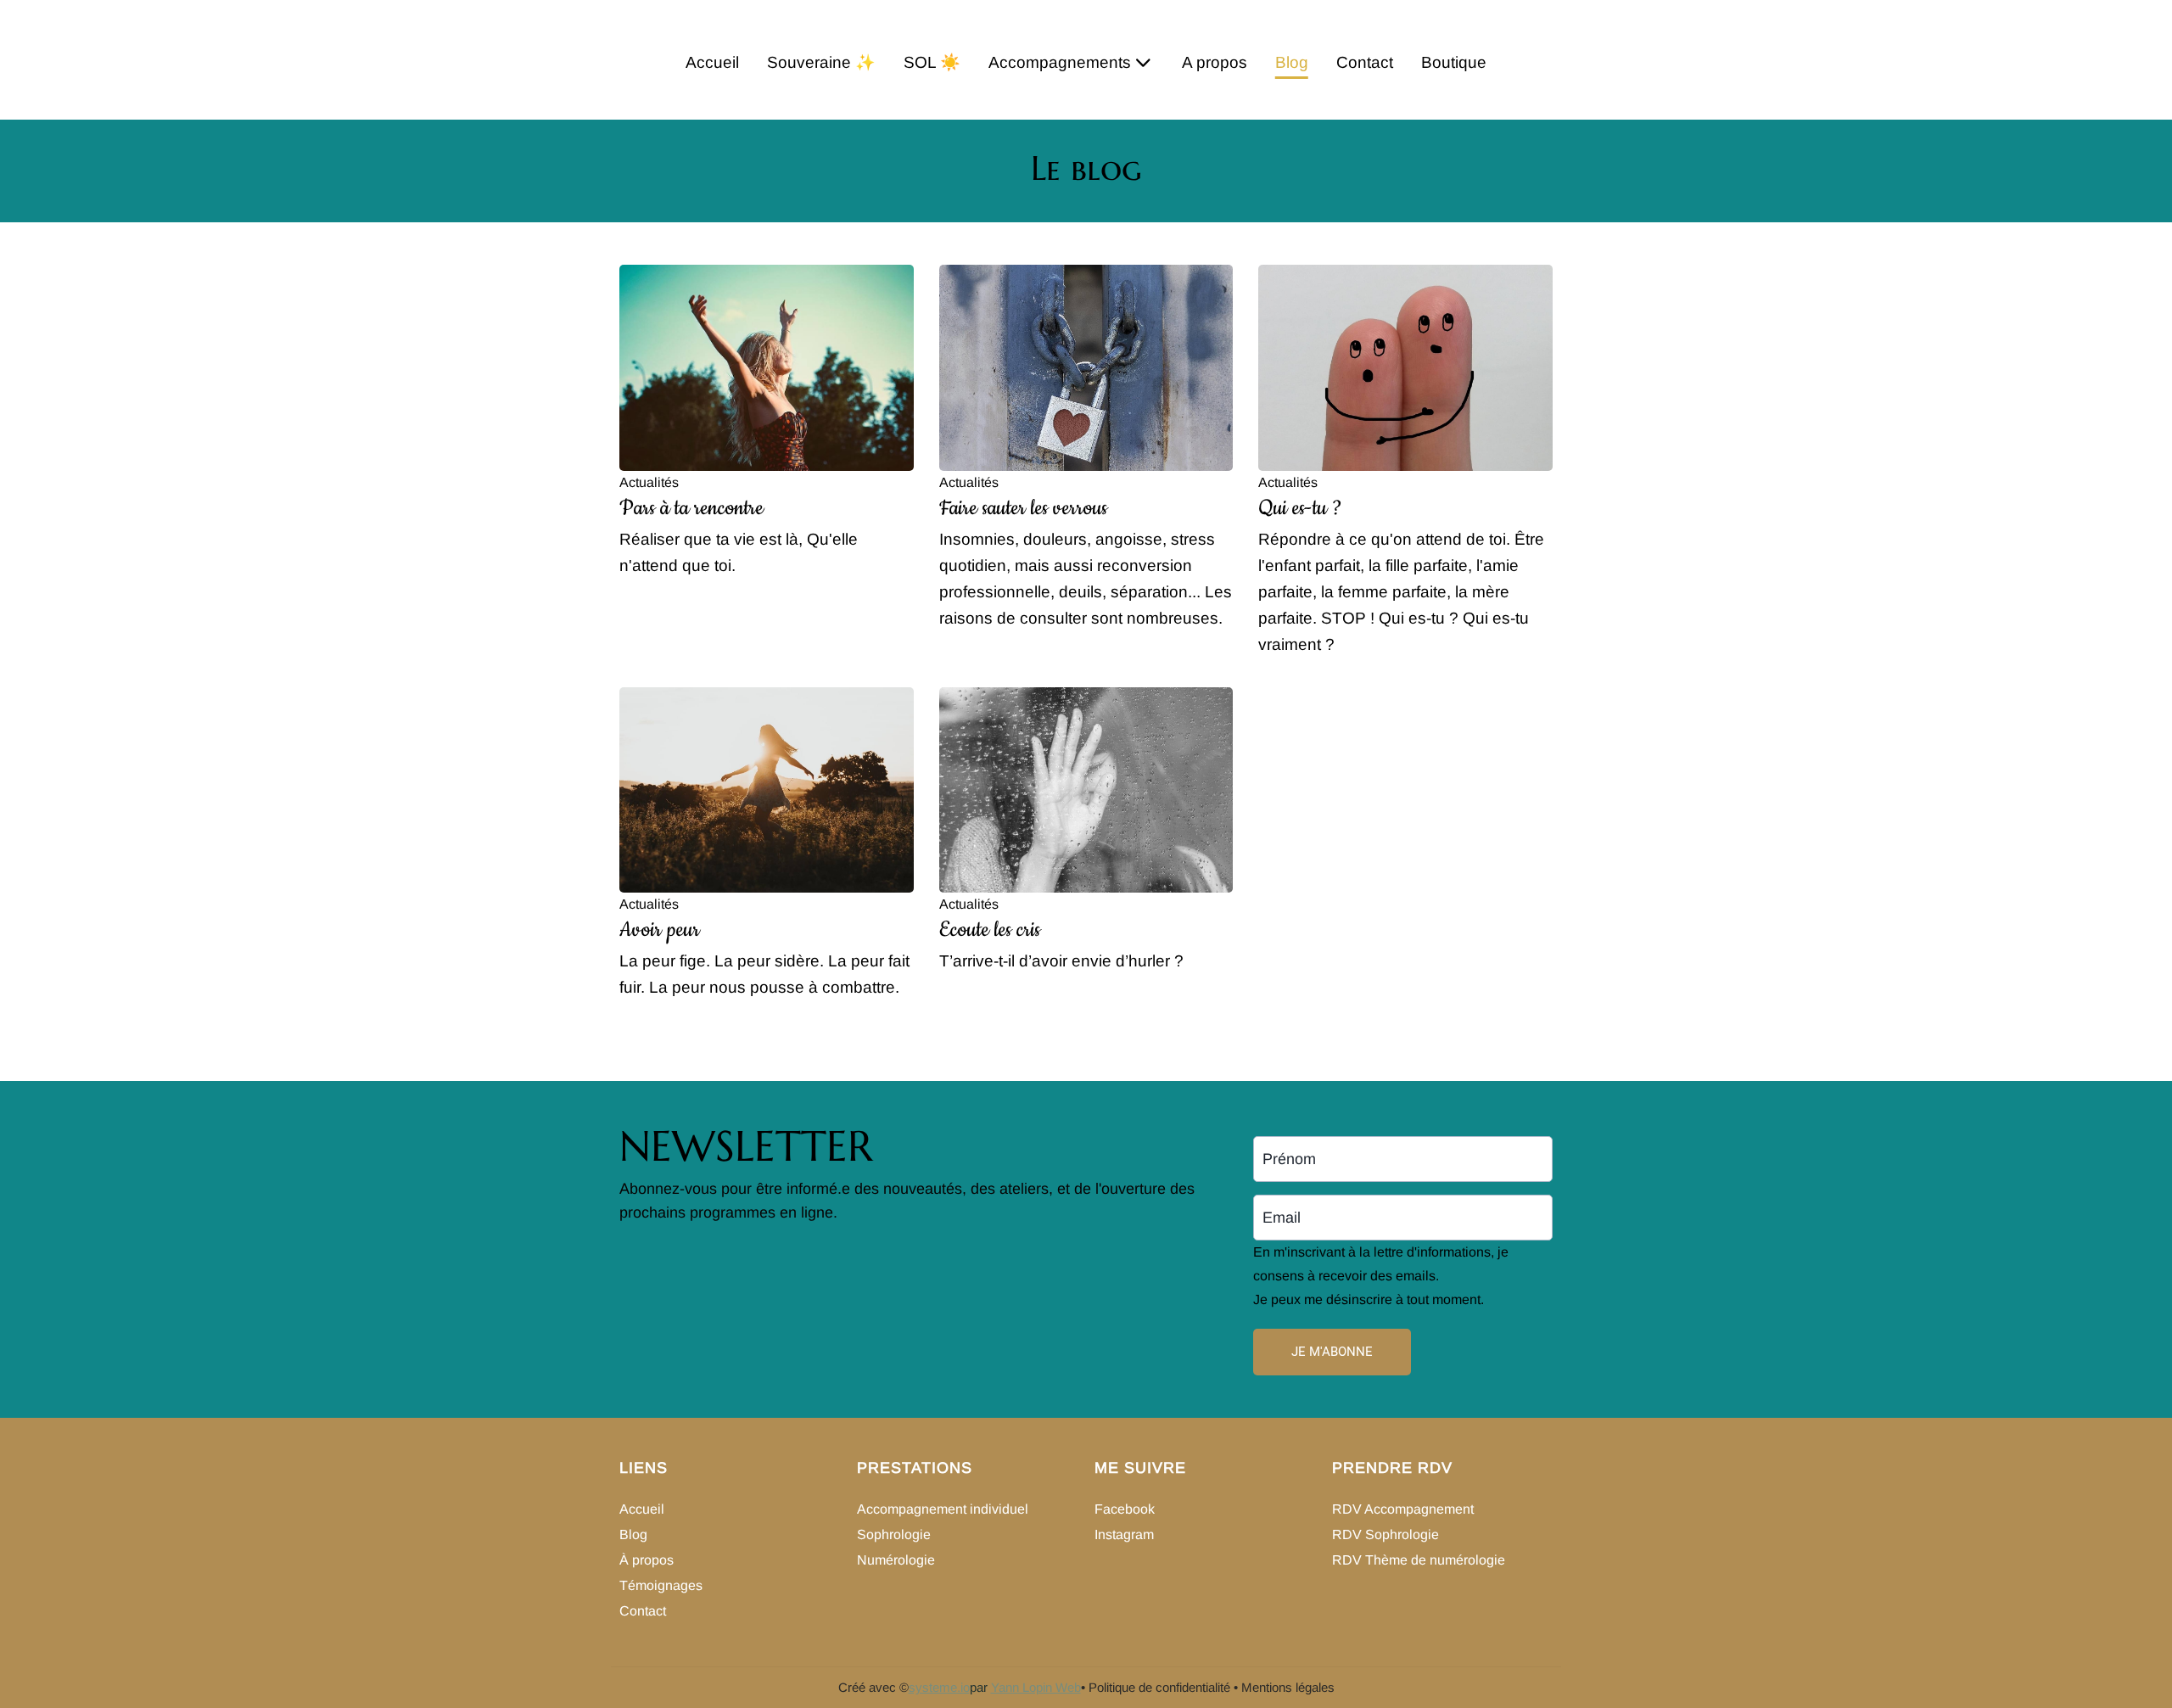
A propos (1215, 62)
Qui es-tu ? (1300, 508)
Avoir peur (660, 930)
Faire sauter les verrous (1023, 508)
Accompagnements (1060, 62)
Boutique (1454, 62)
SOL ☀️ (932, 62)
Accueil (712, 62)
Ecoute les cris (990, 930)
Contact (1365, 62)
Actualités (649, 482)
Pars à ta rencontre (691, 508)
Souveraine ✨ (821, 62)
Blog (1292, 62)
